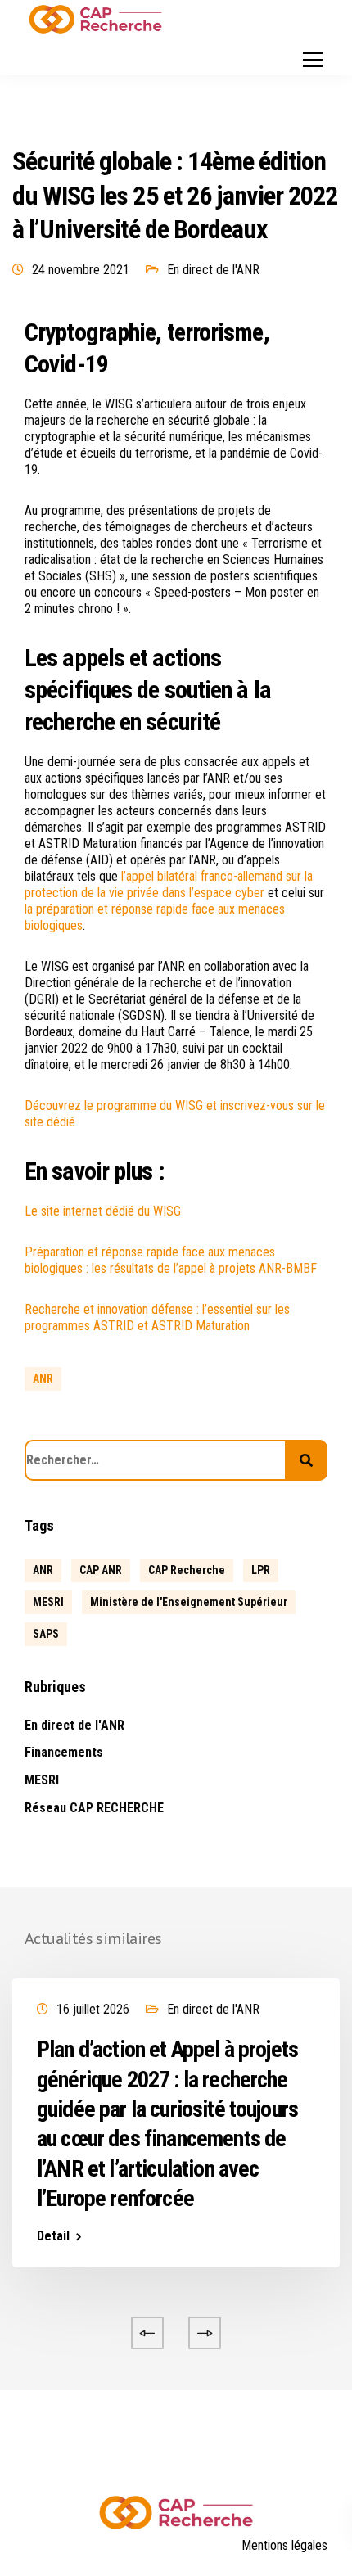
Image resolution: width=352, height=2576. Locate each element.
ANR (43, 1378)
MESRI (48, 1602)
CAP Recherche (187, 1570)
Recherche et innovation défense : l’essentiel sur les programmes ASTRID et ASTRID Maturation (157, 1317)
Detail (53, 2236)
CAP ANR (101, 1570)
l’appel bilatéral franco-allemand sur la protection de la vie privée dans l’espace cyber (169, 884)
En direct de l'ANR (213, 270)
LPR (261, 1570)
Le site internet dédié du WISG (103, 1211)
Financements (64, 1752)
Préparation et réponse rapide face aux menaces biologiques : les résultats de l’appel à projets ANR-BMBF (171, 1260)
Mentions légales (284, 2545)
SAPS (46, 1634)
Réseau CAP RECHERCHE (94, 1808)
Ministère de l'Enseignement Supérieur (189, 1602)
